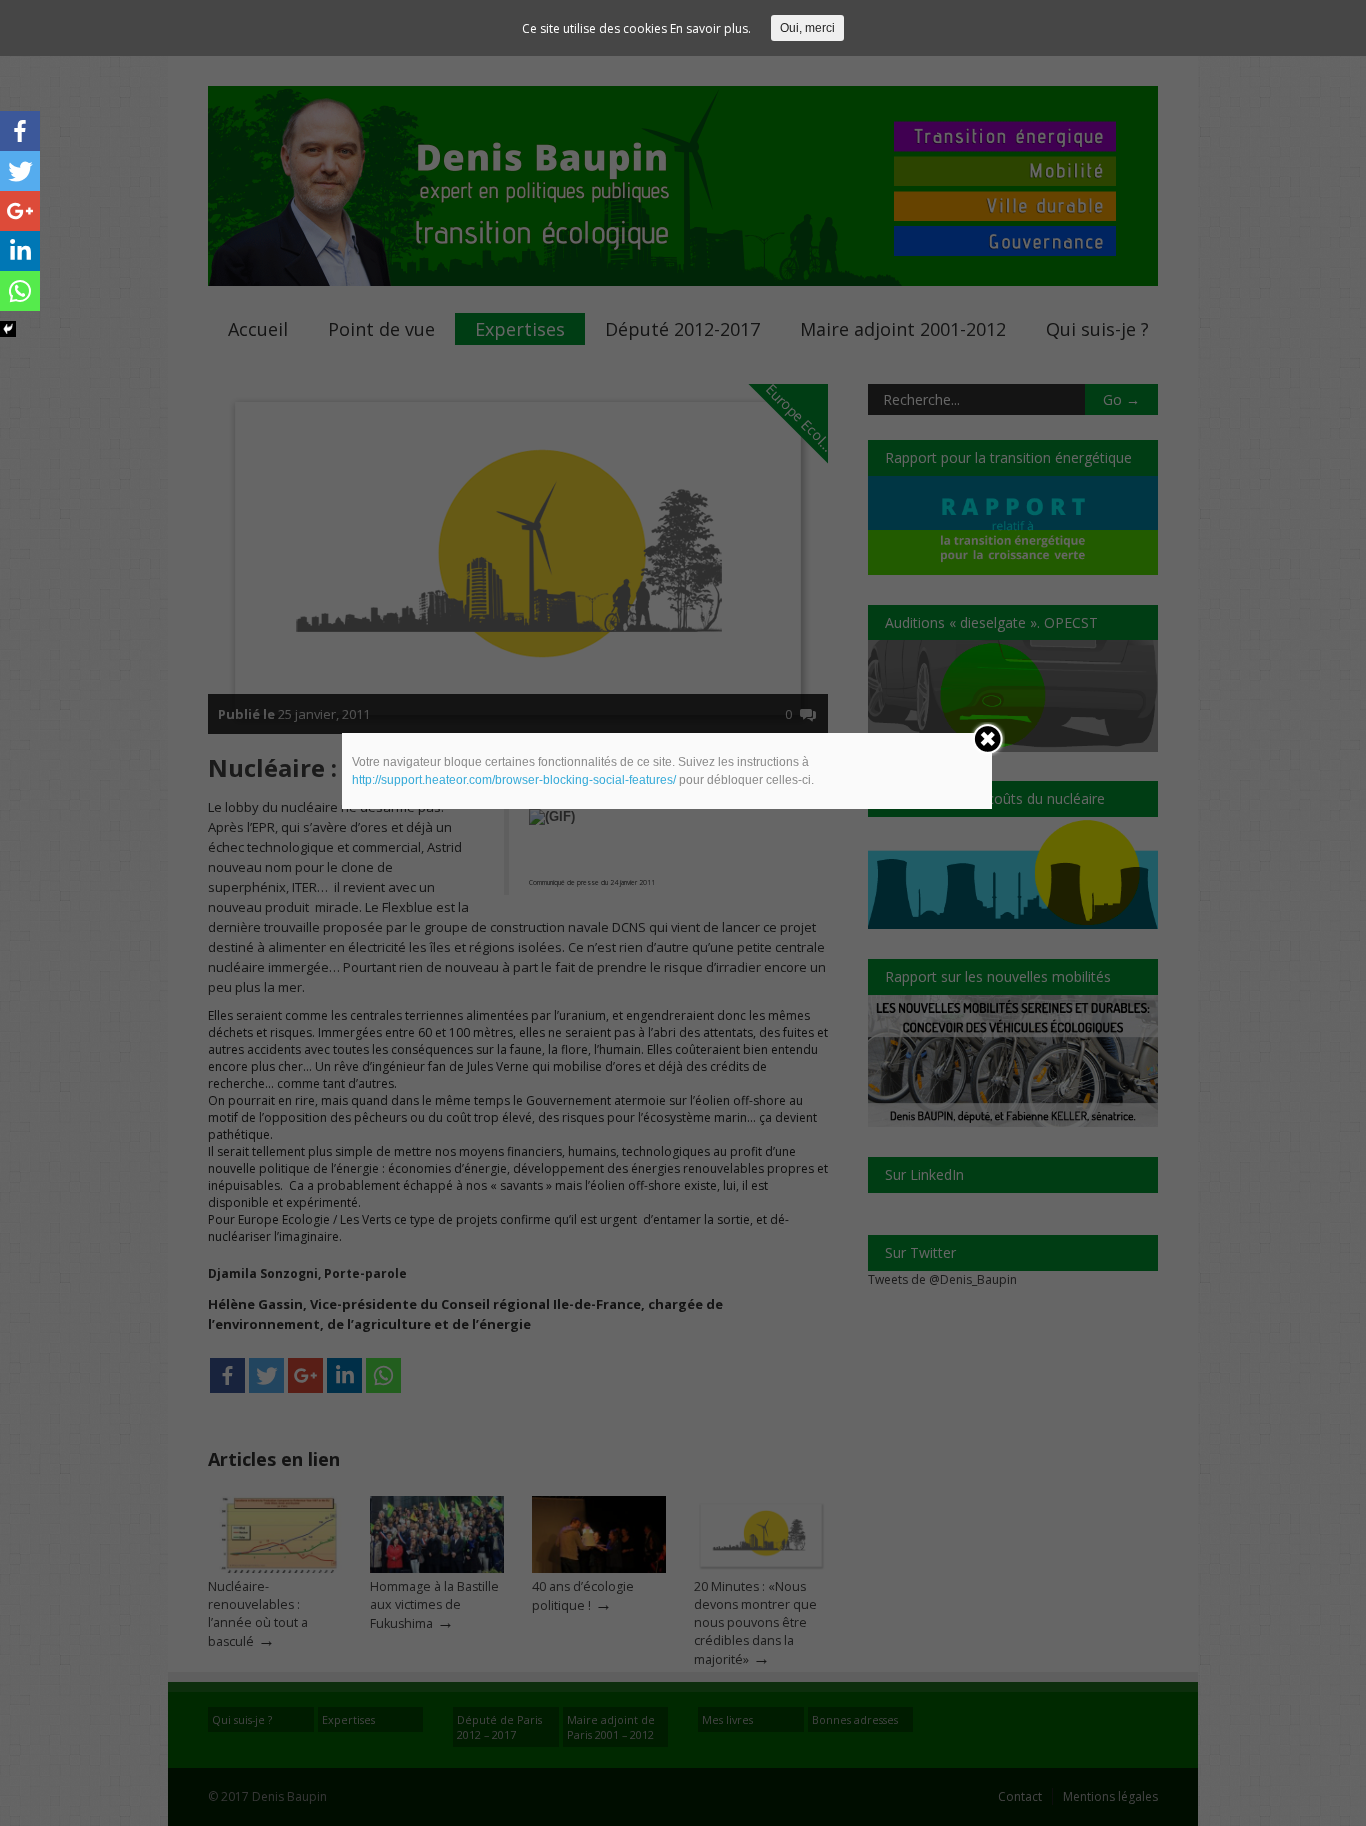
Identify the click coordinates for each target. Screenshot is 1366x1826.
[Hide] (8, 329)
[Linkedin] (20, 251)
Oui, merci (807, 28)
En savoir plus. (710, 28)
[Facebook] (20, 131)
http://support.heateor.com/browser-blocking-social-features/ (514, 780)
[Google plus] (20, 211)
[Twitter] (20, 171)
